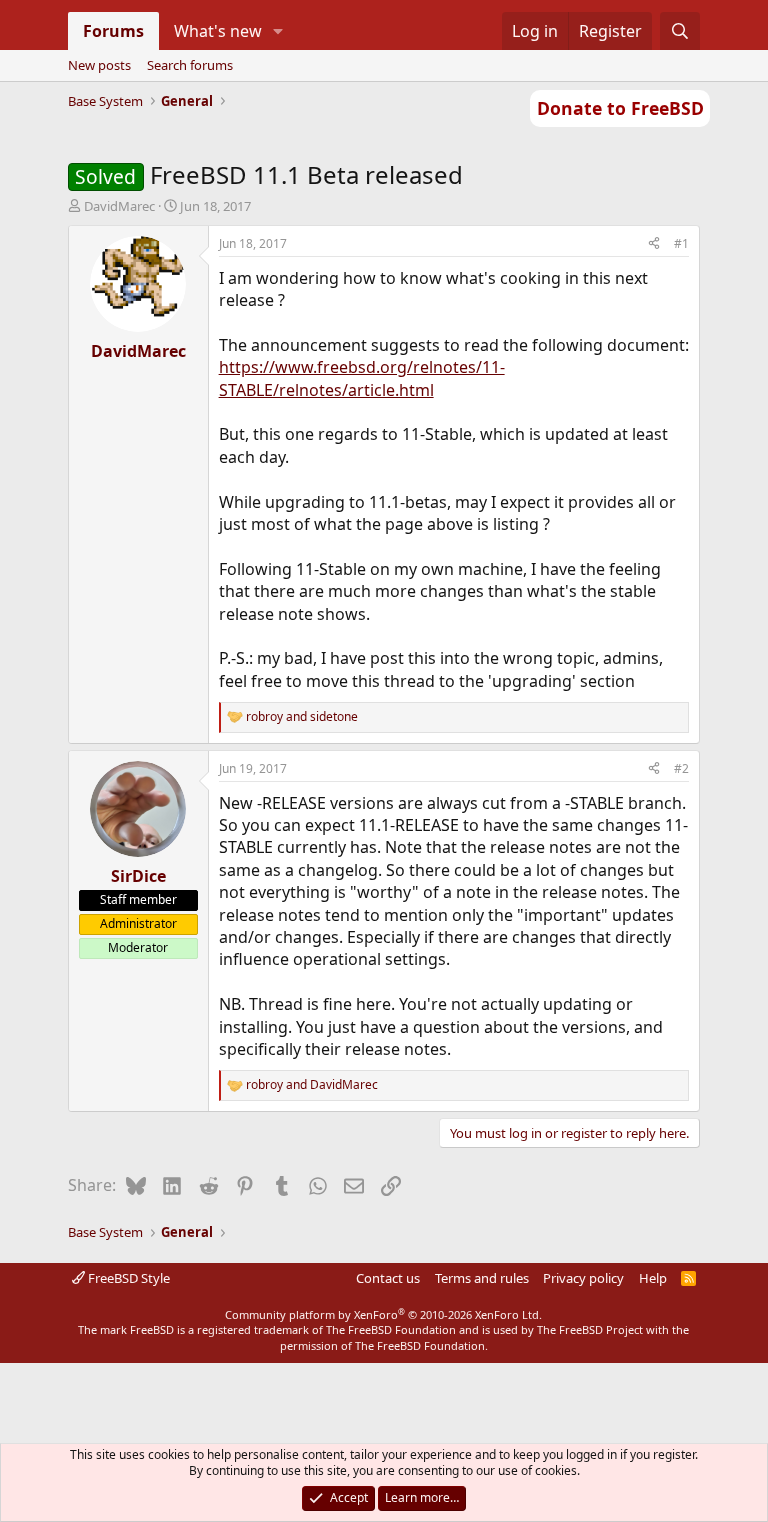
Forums (113, 31)
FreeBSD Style (127, 1278)
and (302, 717)
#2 (681, 768)
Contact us (388, 1278)
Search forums (190, 65)
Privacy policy (583, 1278)
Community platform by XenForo (383, 1314)
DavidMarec (119, 206)
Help (653, 1278)
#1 (681, 243)
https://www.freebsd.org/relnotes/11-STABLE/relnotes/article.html (362, 378)
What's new (218, 31)
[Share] (654, 244)
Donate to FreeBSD (620, 108)
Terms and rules (482, 1278)
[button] (277, 31)
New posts (99, 65)
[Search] (680, 31)
